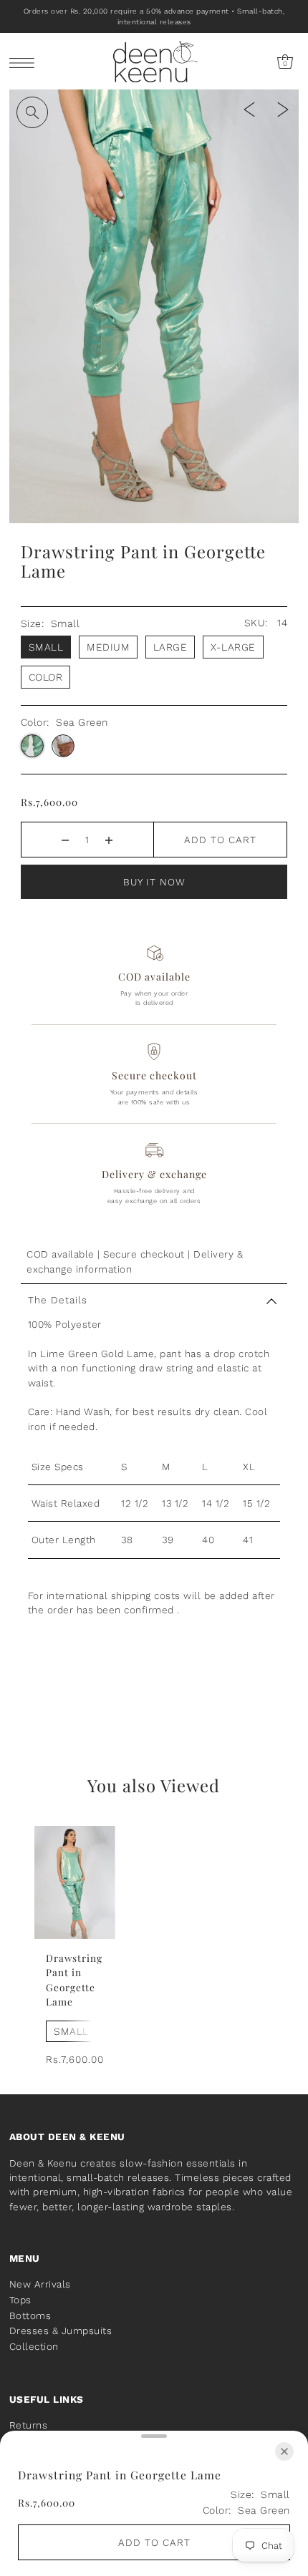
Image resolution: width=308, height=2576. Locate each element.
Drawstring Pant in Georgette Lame (74, 1979)
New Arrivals (40, 2284)
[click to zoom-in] (32, 112)
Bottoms (30, 2315)
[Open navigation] (25, 62)
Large (170, 647)
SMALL (71, 2031)
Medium (108, 647)
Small (46, 647)
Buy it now (154, 882)
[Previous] (249, 108)
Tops (20, 2300)
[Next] (283, 108)
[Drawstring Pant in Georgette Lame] (75, 1882)
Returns (29, 2425)
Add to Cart (220, 840)
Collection (34, 2346)
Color (46, 677)
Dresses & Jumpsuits (61, 2330)
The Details (58, 1300)
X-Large (233, 647)
